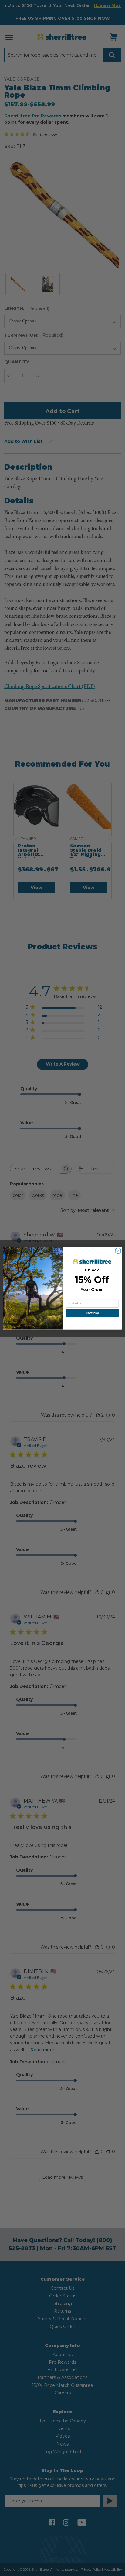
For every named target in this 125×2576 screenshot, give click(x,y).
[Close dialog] (118, 1251)
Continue (92, 1313)
